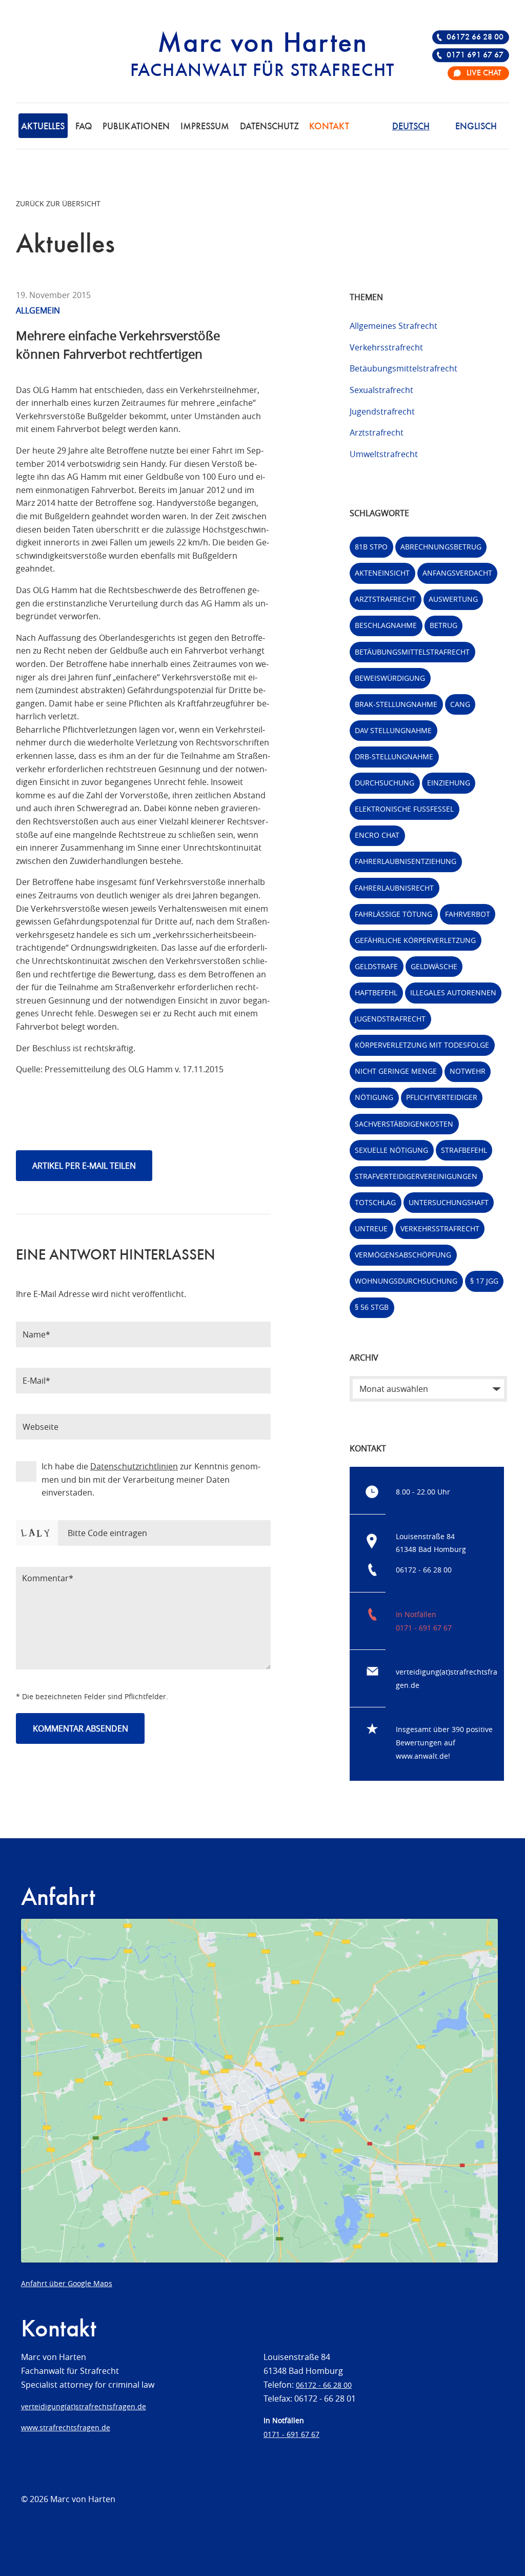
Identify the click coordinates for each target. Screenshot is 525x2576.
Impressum (205, 127)
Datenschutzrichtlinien (134, 1466)
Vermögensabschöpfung (403, 1255)
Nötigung (374, 1097)
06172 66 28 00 (475, 37)
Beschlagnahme (386, 625)
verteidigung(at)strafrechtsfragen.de (84, 2406)
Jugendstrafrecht (382, 411)
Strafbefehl (464, 1150)
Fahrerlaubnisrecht (394, 888)
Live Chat (484, 73)
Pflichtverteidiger (442, 1097)
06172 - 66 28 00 (424, 1570)
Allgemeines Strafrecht (393, 326)
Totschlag (375, 1202)
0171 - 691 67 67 (424, 1628)
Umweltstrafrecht (384, 454)
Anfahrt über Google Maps (67, 2283)
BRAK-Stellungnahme (396, 704)
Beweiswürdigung (390, 678)
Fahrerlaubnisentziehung (406, 861)
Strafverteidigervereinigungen (416, 1176)
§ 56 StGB (372, 1307)
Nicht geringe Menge (396, 1071)
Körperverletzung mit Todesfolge (422, 1045)
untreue (371, 1228)
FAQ (84, 127)
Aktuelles (43, 127)
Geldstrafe (376, 966)
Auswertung (453, 599)
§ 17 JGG (484, 1281)
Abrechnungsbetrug (441, 547)
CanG (460, 704)
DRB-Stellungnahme (394, 756)
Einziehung (449, 783)
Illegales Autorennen (453, 992)
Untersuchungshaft (449, 1202)
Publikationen (136, 127)
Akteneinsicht (382, 573)
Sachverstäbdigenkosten (404, 1124)
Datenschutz (269, 127)
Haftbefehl (376, 992)
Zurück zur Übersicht (58, 203)
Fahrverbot (468, 914)
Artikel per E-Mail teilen (84, 1166)
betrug (443, 625)
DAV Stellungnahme (393, 730)
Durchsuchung (385, 783)
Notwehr (468, 1071)
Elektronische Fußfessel (404, 809)
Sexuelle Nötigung (391, 1150)
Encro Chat (377, 835)
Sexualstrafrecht (381, 390)
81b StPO (371, 547)
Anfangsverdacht (457, 573)
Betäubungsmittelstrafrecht (403, 368)
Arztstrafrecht (377, 432)
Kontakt (329, 127)
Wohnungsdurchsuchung (406, 1281)
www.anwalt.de (422, 1756)
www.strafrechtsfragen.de (66, 2427)
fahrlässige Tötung (393, 914)
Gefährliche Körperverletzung (415, 940)
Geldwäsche (434, 966)
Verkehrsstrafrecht (386, 347)
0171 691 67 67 (475, 55)
